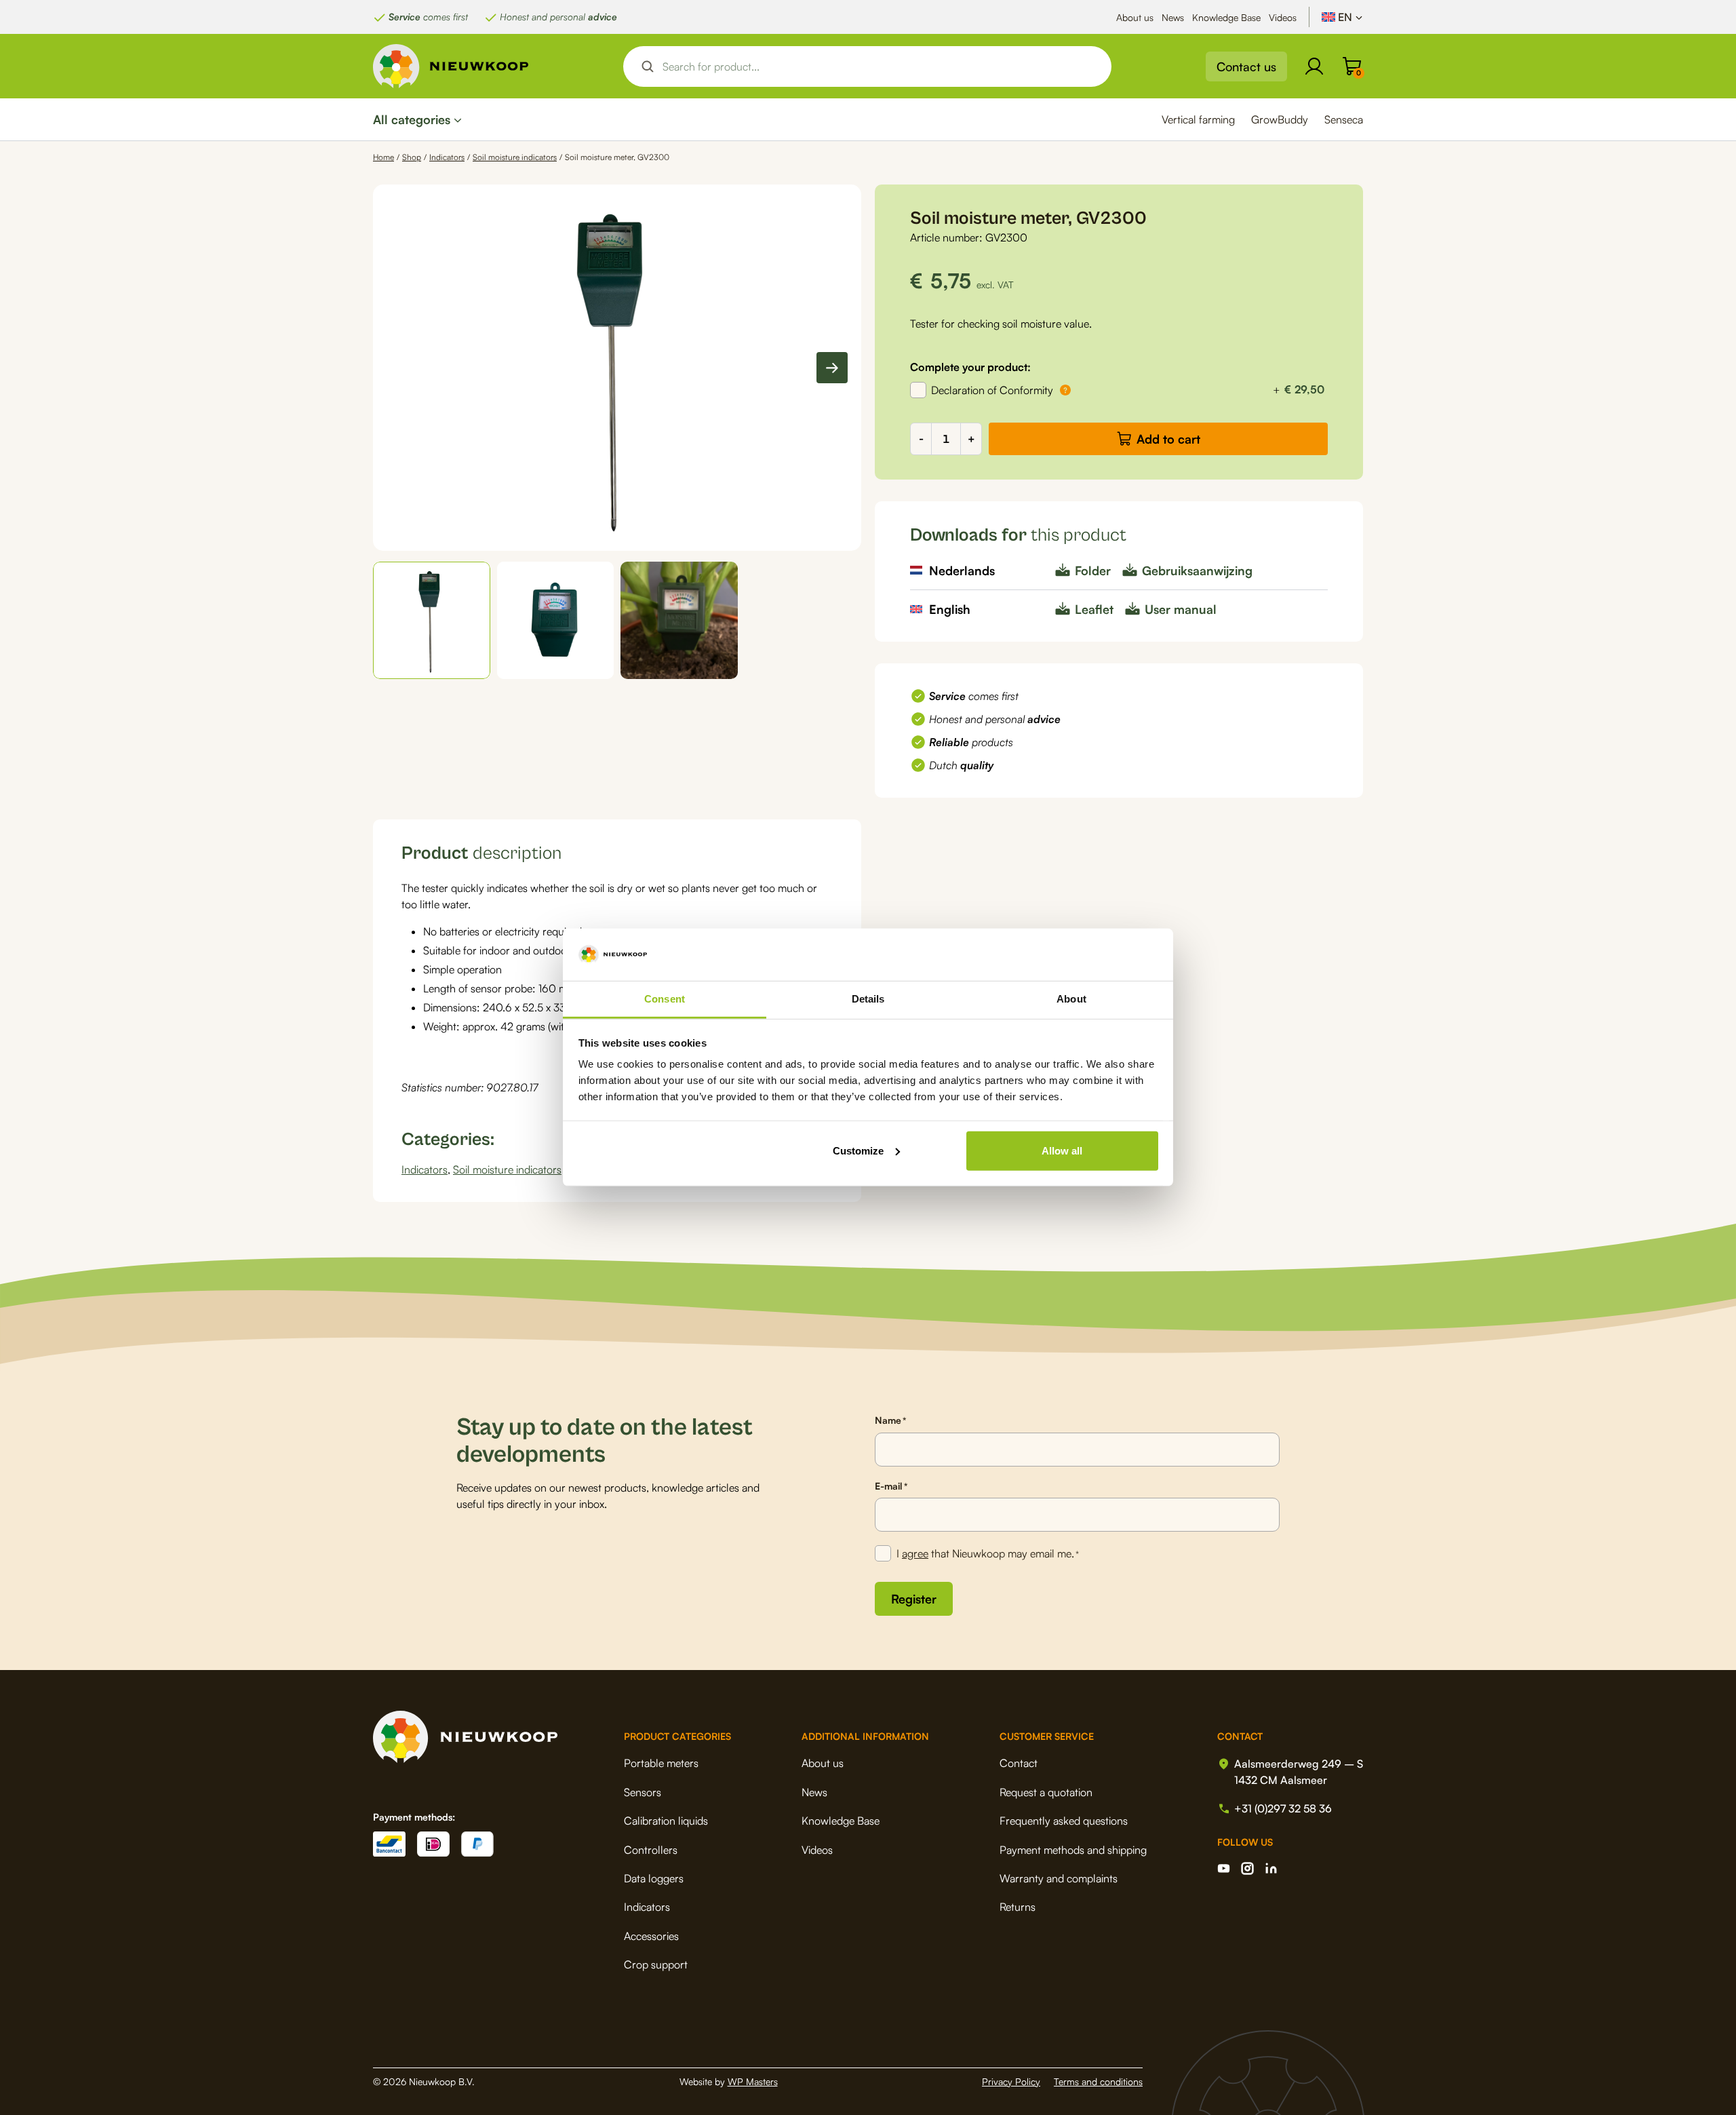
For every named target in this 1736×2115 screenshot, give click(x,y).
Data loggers (654, 1878)
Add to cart (1168, 439)
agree (915, 1553)
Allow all (1062, 1151)
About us (1135, 17)
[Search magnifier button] (648, 66)
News (1173, 17)
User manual (1181, 609)
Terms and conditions (1098, 2081)
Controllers (651, 1850)
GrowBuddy (1280, 119)
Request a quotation (1046, 1792)
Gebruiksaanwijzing (1197, 570)
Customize (858, 1151)
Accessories (651, 1936)
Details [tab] (868, 999)
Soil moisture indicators (515, 157)
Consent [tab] (665, 999)
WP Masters (753, 2081)
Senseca (1344, 119)
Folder (1093, 570)
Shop (412, 157)
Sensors (643, 1792)
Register (914, 1599)
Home (383, 157)
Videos (1283, 17)
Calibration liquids (666, 1821)
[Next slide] (832, 368)
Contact (1019, 1763)
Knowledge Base (1226, 17)
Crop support (656, 1964)
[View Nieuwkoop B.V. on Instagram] (1247, 1868)
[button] (432, 620)
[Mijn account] (1314, 66)
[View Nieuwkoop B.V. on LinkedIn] (1271, 1868)
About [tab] (1071, 999)
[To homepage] (451, 66)
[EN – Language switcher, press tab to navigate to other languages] (1342, 17)
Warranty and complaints (1059, 1878)
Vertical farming (1198, 119)
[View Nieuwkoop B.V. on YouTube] (1224, 1868)
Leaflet (1094, 609)
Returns (1018, 1907)
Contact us (1246, 66)
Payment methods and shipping (1073, 1850)
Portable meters (661, 1763)
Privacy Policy (1011, 2081)
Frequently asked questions (1064, 1821)
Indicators (447, 157)
